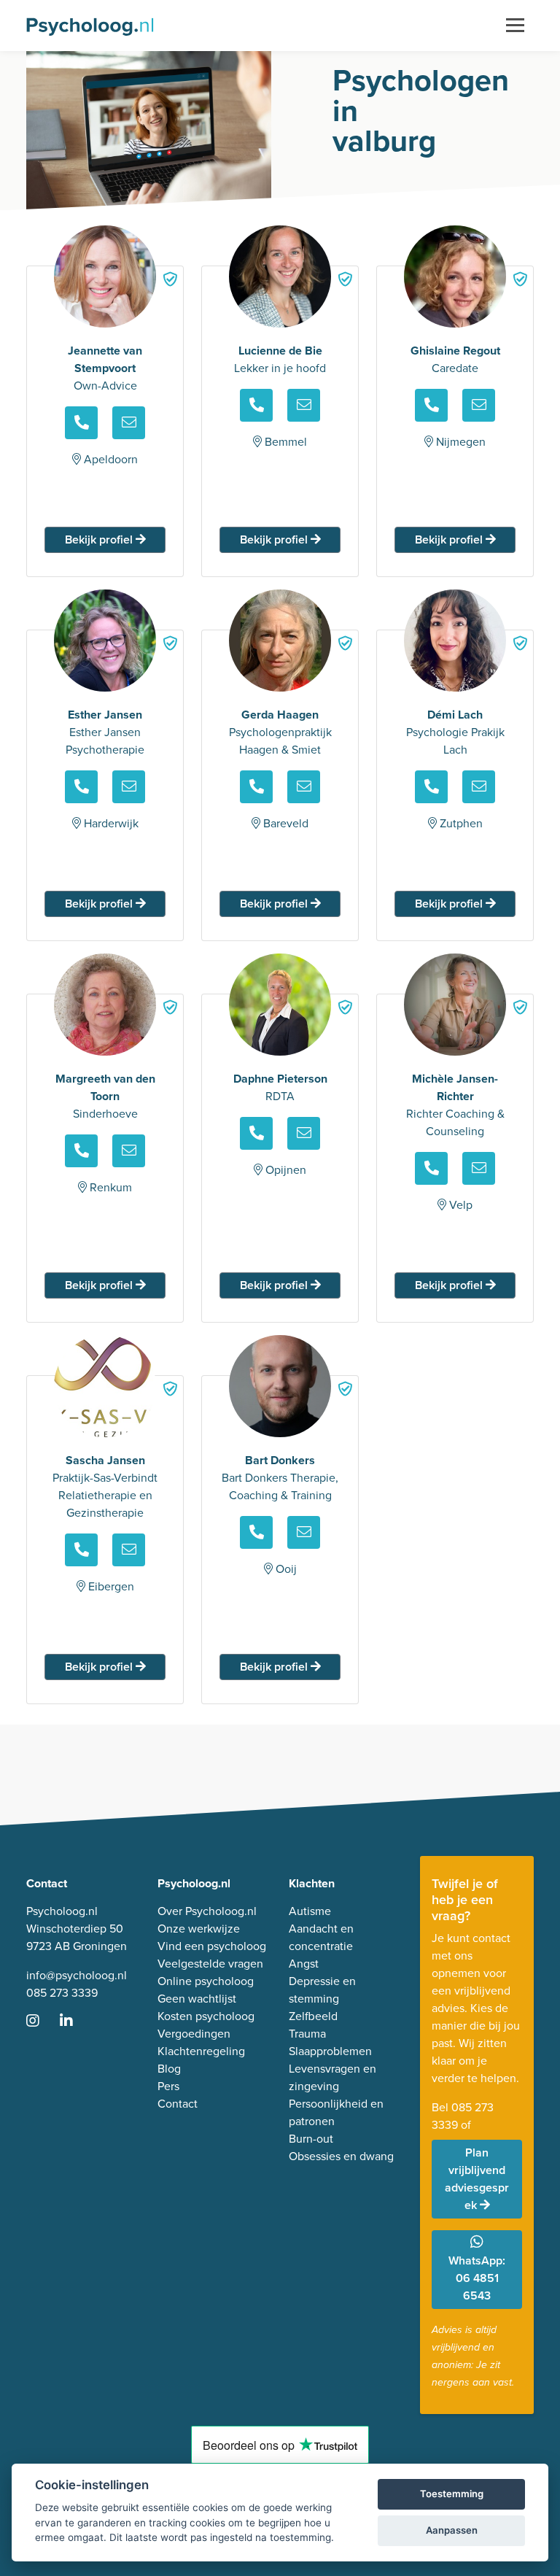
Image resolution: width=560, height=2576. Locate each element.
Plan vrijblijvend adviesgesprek (477, 2179)
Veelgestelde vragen (210, 1964)
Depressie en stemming (322, 1990)
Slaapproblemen (330, 2051)
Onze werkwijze (199, 1929)
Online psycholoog (206, 1981)
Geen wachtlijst (197, 1999)
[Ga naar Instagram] (42, 2022)
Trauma (307, 2034)
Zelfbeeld (313, 2016)
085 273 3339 (62, 1993)
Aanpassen (452, 2530)
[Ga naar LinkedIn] (75, 2022)
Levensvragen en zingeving (332, 2077)
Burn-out (311, 2139)
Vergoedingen (194, 2034)
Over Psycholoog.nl (207, 1911)
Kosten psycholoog (206, 2016)
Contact (178, 2104)
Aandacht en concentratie (321, 1937)
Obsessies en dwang (341, 2156)
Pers (168, 2086)
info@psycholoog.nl (77, 1975)
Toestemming (452, 2494)
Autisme (310, 1911)
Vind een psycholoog (212, 1946)
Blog (169, 2069)
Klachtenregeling (201, 2051)
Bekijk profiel (100, 539)
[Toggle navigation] (515, 26)
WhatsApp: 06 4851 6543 (477, 2278)
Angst (304, 1964)
